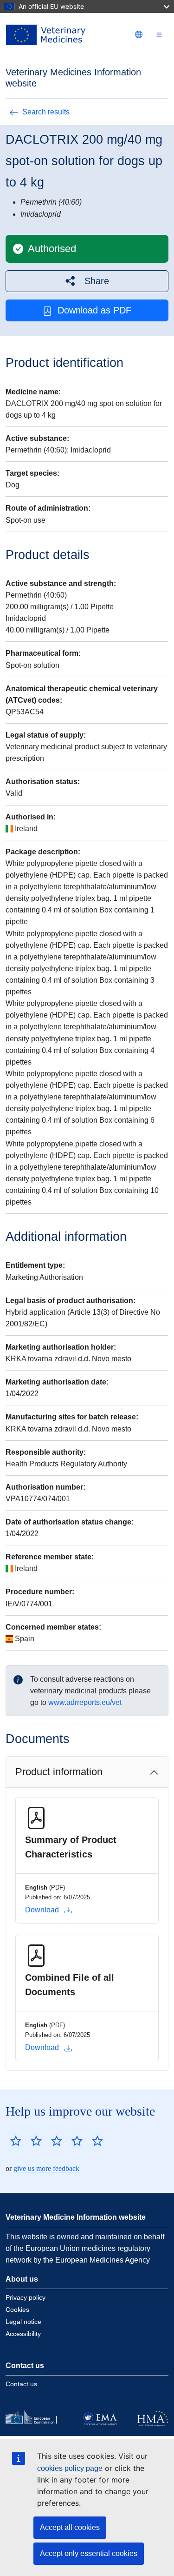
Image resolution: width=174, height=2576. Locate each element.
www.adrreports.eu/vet (85, 1702)
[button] (87, 281)
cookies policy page (70, 2468)
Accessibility (23, 2334)
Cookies (17, 2310)
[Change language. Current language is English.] (139, 34)
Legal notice (23, 2322)
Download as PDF (94, 310)
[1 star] (16, 2141)
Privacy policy (26, 2297)
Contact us (21, 2384)
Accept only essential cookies (89, 2553)
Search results (46, 112)
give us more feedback (46, 2168)
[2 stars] (26, 2141)
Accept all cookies (70, 2527)
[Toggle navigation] (159, 35)
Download (42, 1910)
